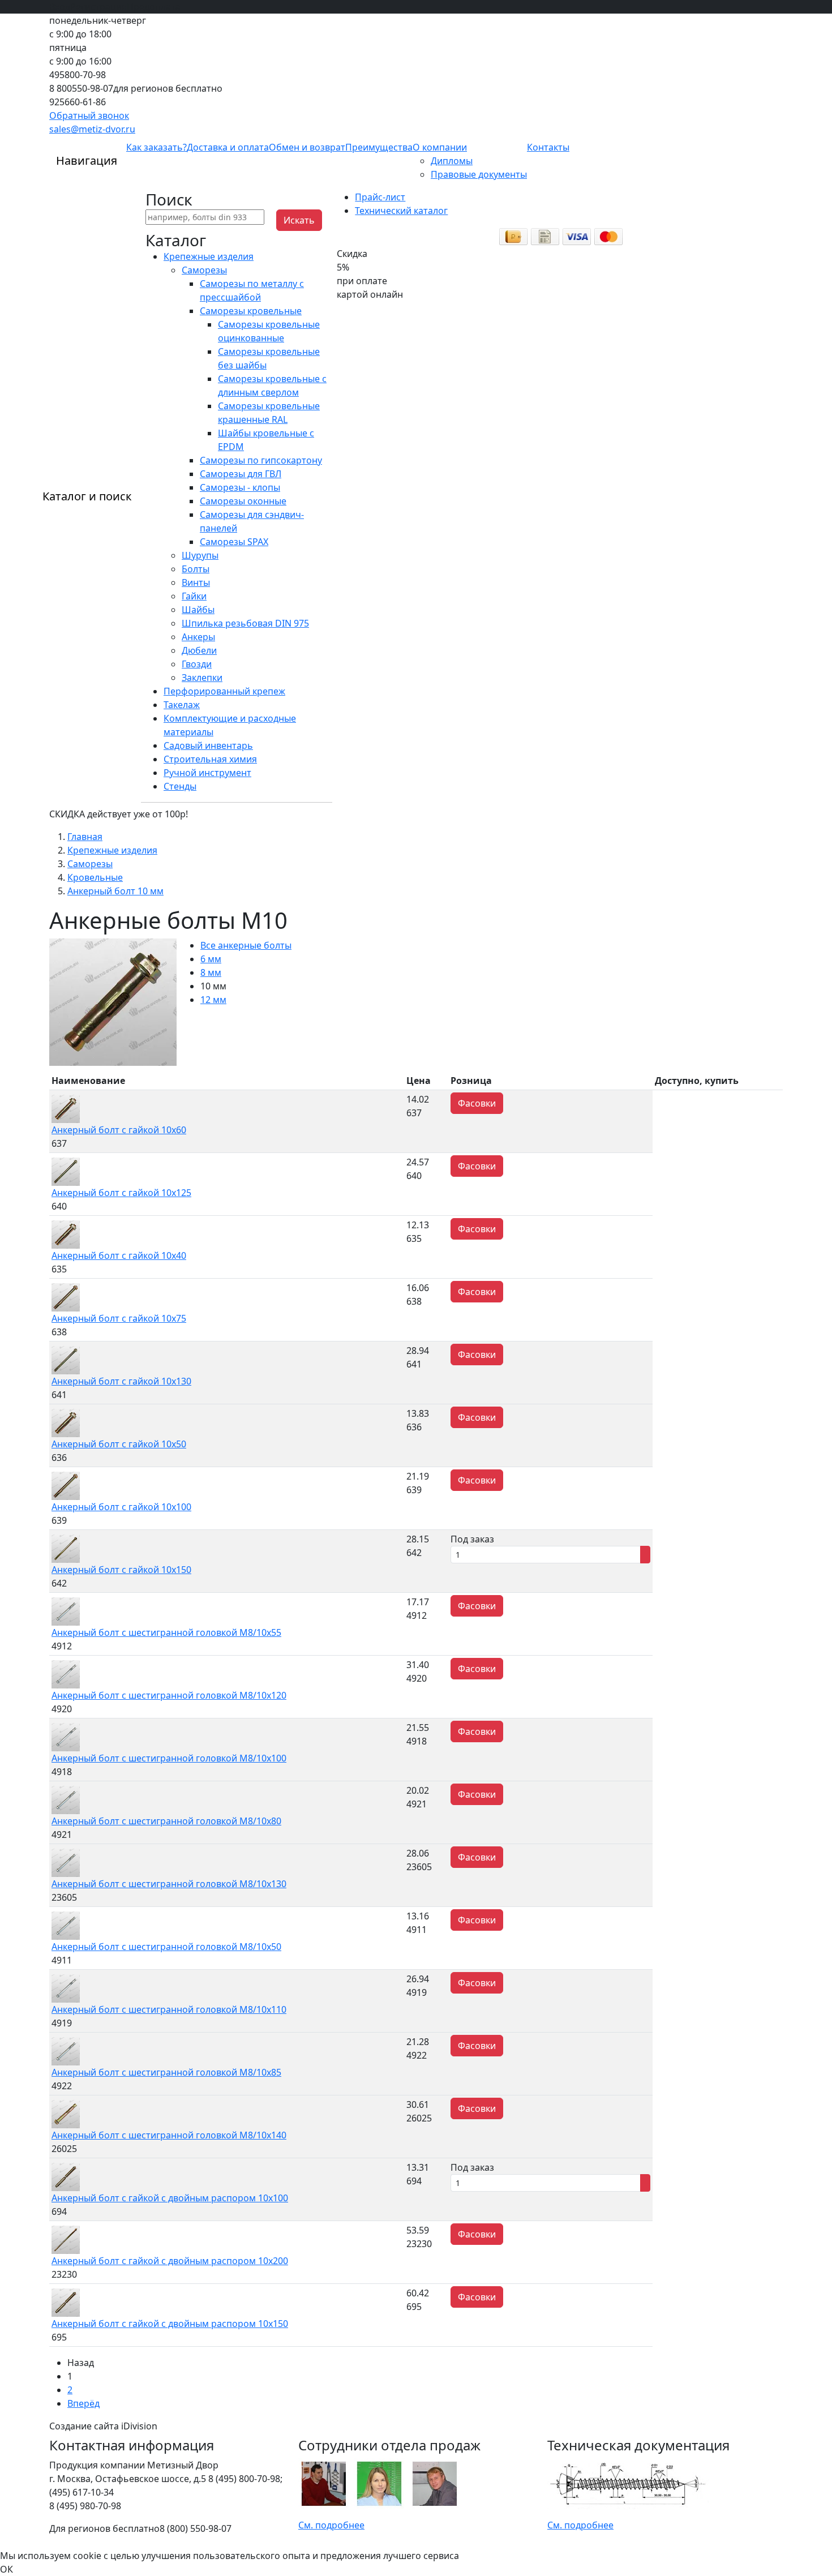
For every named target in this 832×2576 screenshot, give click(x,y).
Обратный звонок (89, 115)
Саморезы (204, 270)
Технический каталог (401, 211)
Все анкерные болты (246, 945)
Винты (196, 582)
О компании (440, 147)
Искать (299, 220)
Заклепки (202, 678)
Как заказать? (156, 147)
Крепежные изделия (209, 256)
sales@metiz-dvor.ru (92, 129)
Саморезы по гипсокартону (261, 460)
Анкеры (198, 637)
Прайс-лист (380, 197)
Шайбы (198, 610)
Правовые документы (479, 174)
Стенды (180, 786)
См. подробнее (331, 2525)
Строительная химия (210, 759)
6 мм (211, 959)
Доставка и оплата (228, 147)
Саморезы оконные (243, 501)
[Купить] (645, 1555)
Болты (196, 569)
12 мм (213, 1000)
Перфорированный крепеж (224, 691)
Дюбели (199, 650)
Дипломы (452, 161)
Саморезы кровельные (251, 311)
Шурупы (200, 555)
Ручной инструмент (207, 773)
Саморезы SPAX (234, 542)
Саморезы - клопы (240, 487)
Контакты (548, 147)
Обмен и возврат (307, 147)
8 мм (211, 972)
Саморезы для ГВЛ (241, 474)
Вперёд (83, 2403)
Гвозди (197, 664)
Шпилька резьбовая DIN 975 (245, 623)
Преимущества (379, 147)
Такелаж (182, 705)
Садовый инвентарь (208, 745)
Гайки (194, 596)
